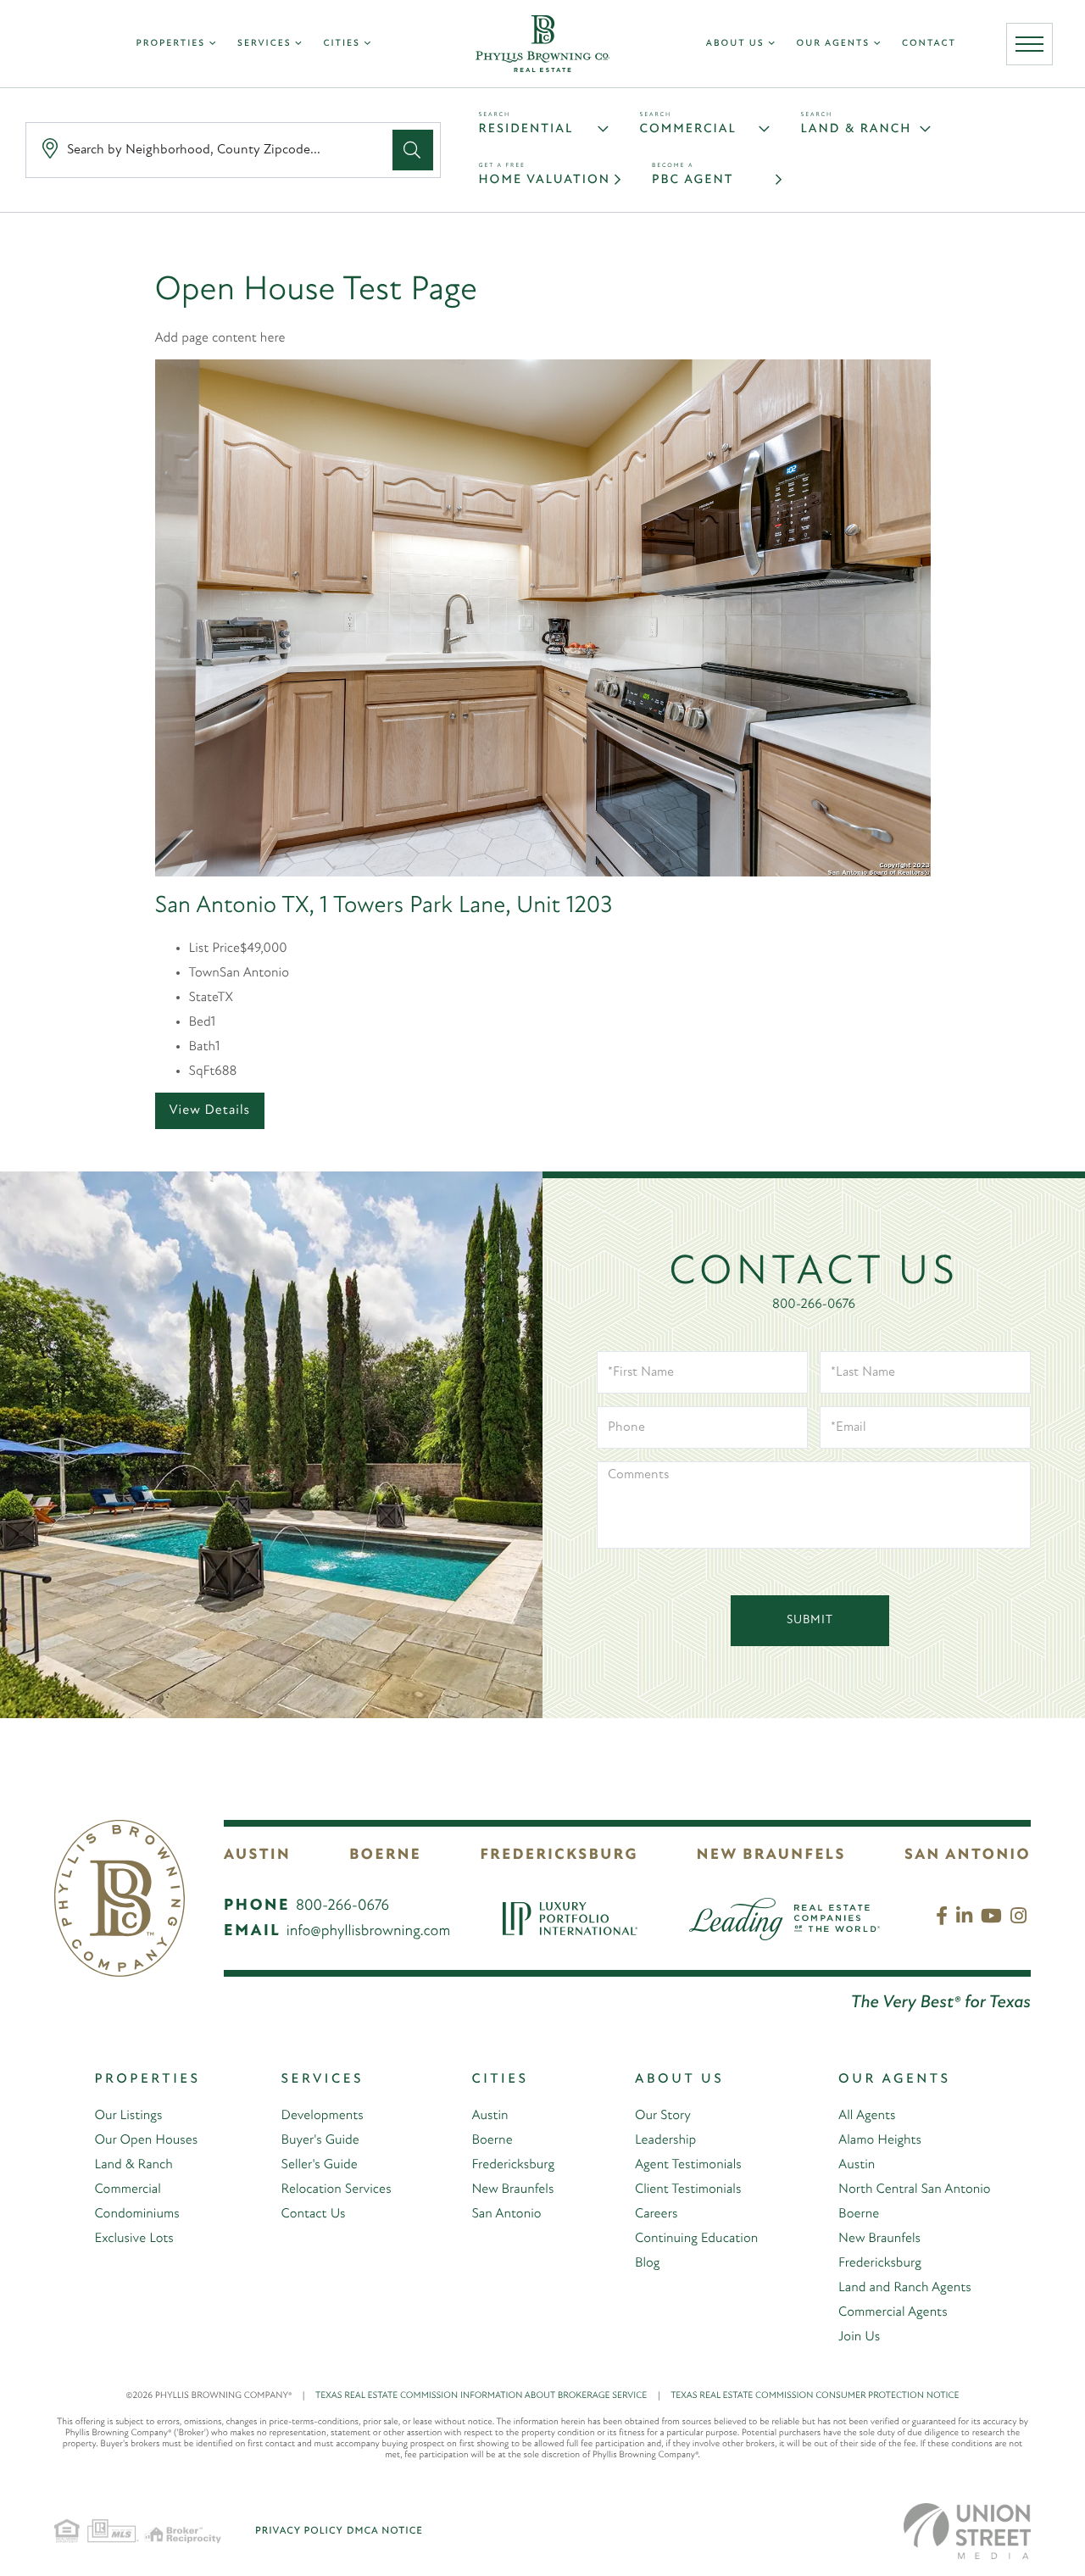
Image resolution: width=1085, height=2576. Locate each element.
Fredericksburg (559, 1855)
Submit (810, 1620)
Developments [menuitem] (323, 2116)
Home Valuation (545, 180)
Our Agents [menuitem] (834, 44)
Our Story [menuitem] (663, 2116)
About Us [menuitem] (735, 44)
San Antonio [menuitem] (506, 2214)
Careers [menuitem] (656, 2214)
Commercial (688, 129)
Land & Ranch (857, 129)
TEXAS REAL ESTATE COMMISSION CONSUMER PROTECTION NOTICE (815, 2396)
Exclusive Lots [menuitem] (134, 2239)
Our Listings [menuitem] (128, 2116)
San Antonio (968, 1855)
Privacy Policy (299, 2531)
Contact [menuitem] (929, 44)
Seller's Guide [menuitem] (320, 2165)
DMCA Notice (385, 2531)
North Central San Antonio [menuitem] (914, 2189)
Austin (257, 1855)
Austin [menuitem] (490, 2116)
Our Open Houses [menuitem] (146, 2140)
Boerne (385, 1855)
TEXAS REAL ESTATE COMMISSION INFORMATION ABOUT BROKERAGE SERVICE (488, 2396)
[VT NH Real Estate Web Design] (967, 2531)
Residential (526, 129)
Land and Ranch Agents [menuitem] (905, 2288)
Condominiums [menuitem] (136, 2214)
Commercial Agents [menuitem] (893, 2312)
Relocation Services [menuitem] (337, 2189)
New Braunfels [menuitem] (512, 2189)
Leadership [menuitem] (665, 2140)
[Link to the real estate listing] (543, 618)
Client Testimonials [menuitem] (688, 2189)
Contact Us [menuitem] (314, 2214)
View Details (210, 1110)
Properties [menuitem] (171, 44)
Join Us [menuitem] (859, 2337)
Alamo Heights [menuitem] (880, 2140)
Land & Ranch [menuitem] (133, 2165)
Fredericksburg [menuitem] (513, 2165)
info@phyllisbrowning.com (369, 1932)
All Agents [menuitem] (867, 2116)
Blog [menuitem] (648, 2263)
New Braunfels (771, 1855)
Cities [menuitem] (341, 44)
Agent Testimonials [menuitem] (688, 2165)
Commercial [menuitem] (127, 2189)
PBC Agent (693, 180)
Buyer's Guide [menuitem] (320, 2140)
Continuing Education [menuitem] (696, 2239)
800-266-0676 (814, 1305)
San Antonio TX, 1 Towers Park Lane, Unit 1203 (384, 906)
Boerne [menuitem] (492, 2140)
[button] (413, 150)
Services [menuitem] (264, 44)
